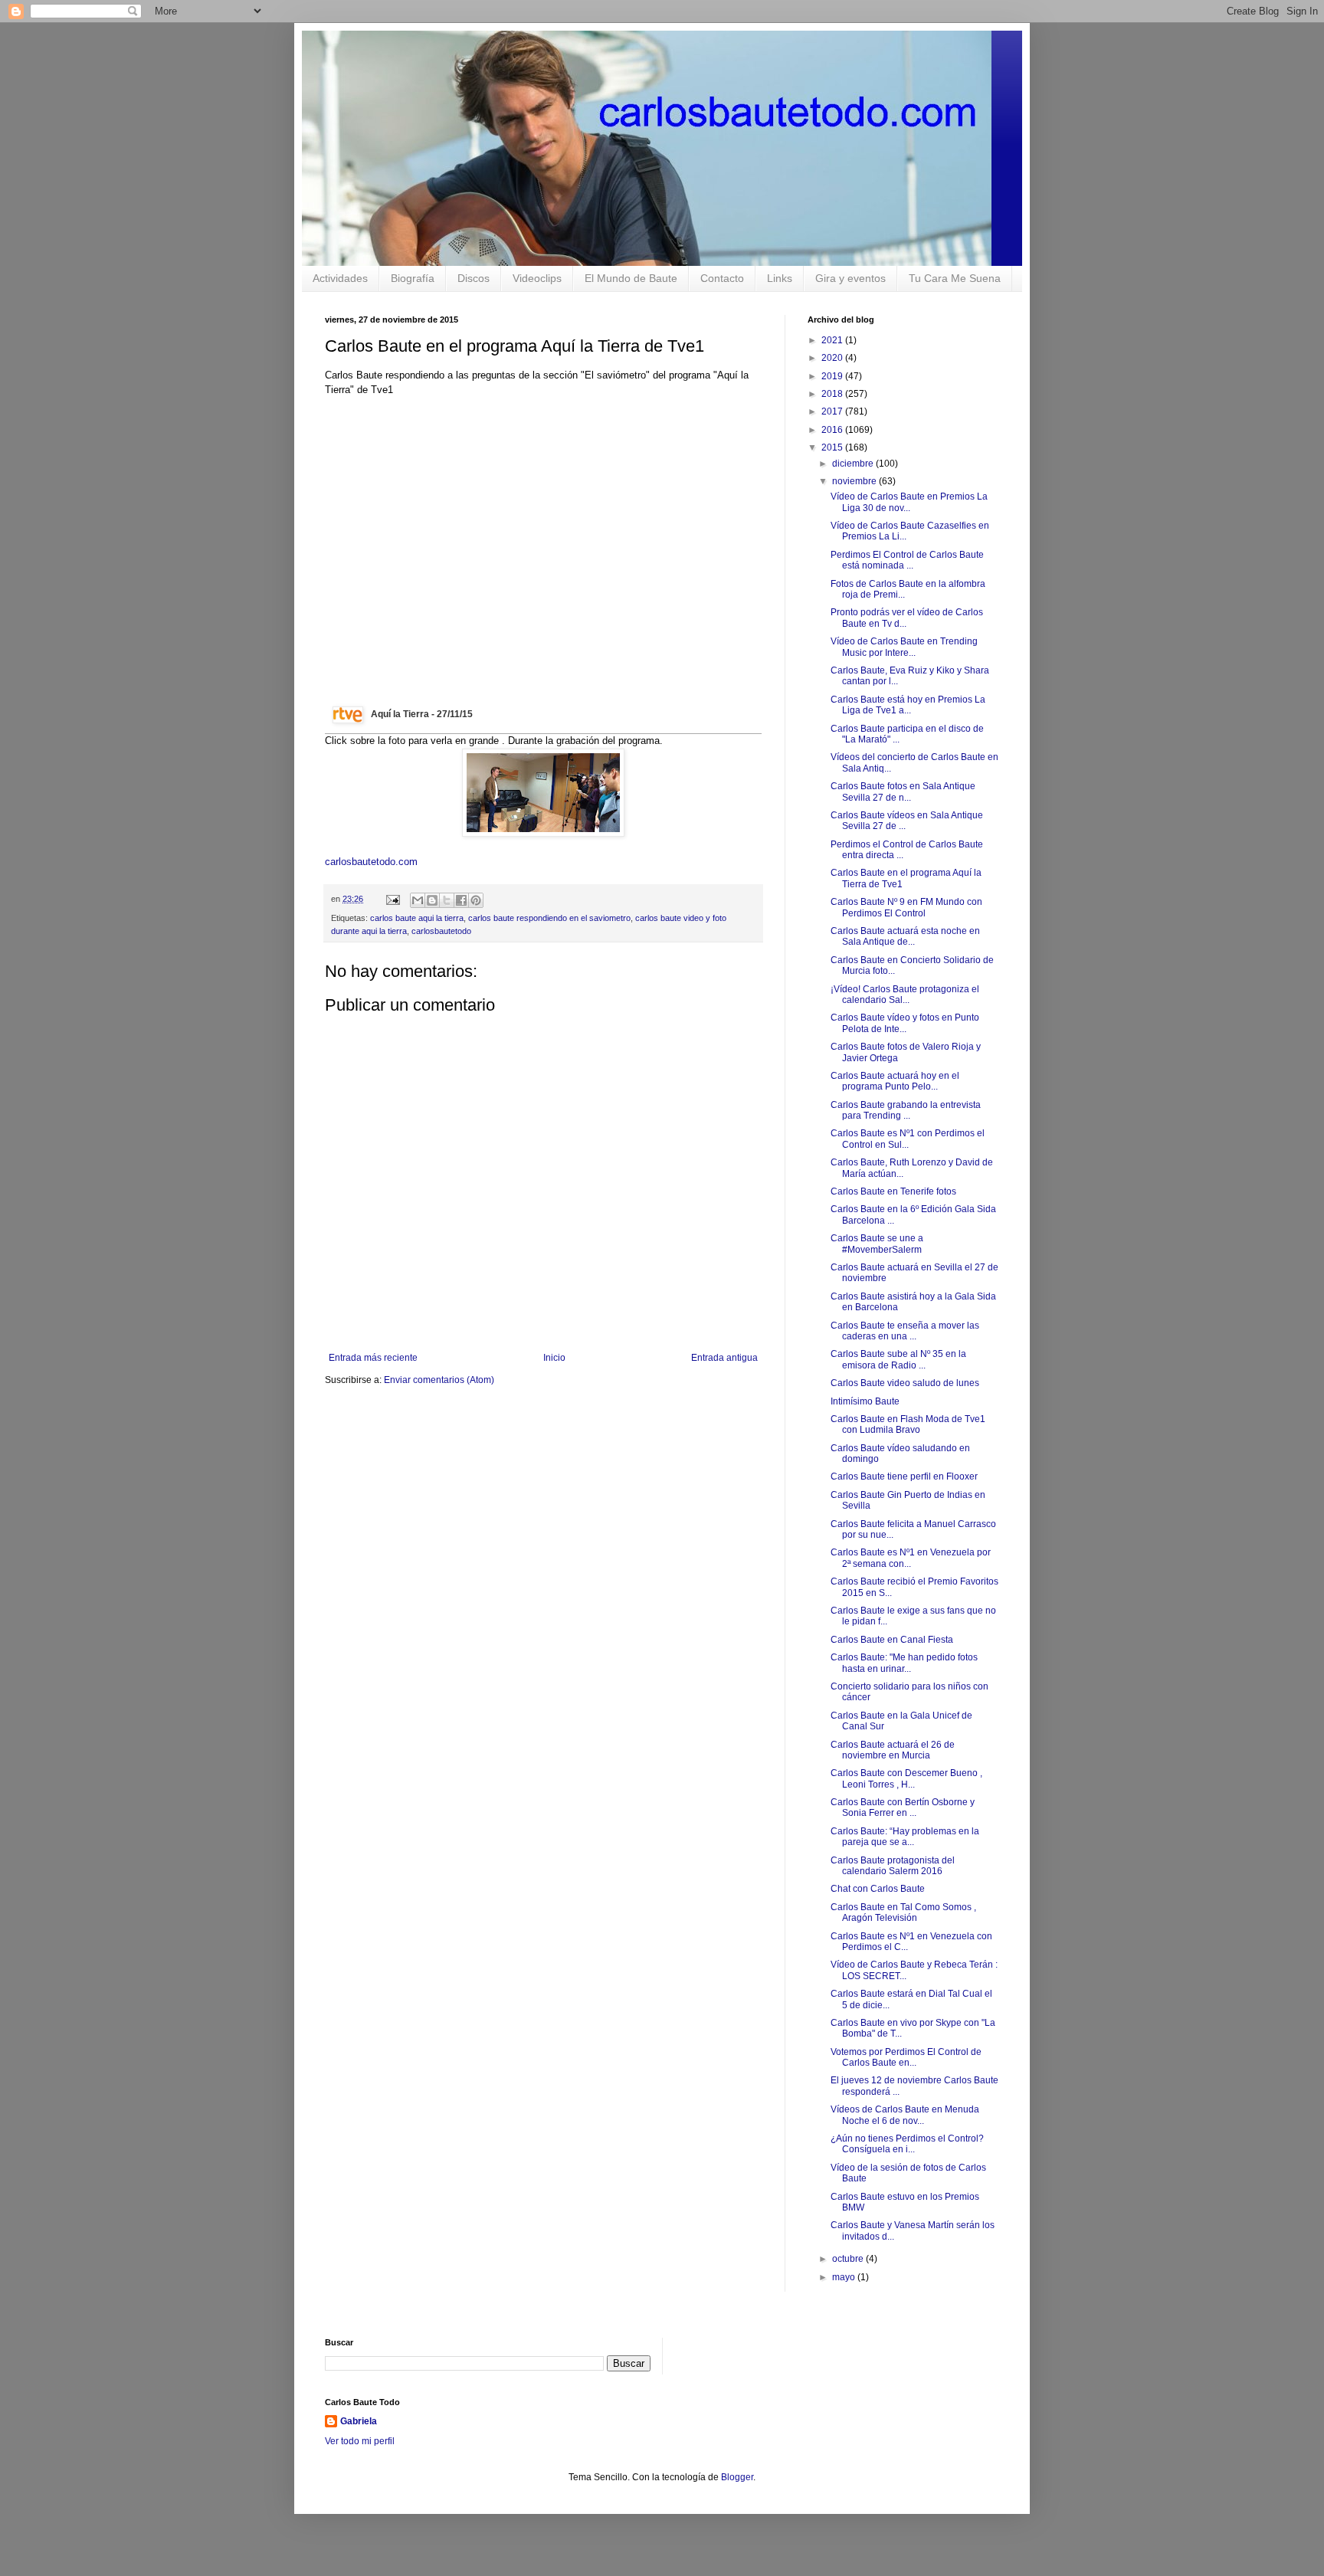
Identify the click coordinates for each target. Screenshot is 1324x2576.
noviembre (855, 481)
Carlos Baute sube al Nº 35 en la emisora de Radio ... (898, 1359)
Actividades (340, 278)
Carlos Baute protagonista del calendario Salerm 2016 (893, 1866)
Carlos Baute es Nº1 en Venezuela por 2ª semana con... (911, 1558)
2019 (833, 376)
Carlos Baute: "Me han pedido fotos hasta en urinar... (904, 1663)
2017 (833, 411)
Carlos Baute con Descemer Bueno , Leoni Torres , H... (906, 1778)
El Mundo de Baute (631, 278)
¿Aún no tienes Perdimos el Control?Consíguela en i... (907, 2144)
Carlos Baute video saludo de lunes (905, 1383)
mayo (845, 2277)
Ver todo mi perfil (360, 2441)
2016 (833, 430)
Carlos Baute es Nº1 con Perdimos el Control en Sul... (908, 1139)
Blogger (737, 2477)
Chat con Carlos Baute (878, 1889)
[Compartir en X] (447, 900)
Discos (474, 278)
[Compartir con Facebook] (461, 900)
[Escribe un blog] (432, 900)
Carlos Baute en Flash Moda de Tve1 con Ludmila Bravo (908, 1424)
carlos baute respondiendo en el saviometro (549, 918)
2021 (833, 340)
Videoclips (537, 278)
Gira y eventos (850, 278)
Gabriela (359, 2421)
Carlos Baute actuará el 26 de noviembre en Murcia (893, 1750)
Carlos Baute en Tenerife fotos (893, 1191)
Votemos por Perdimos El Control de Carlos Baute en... (906, 2057)
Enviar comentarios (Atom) (439, 1380)
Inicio (554, 1358)
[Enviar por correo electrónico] (418, 900)
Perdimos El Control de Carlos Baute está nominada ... (907, 560)
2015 (833, 447)
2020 (833, 358)
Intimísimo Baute (865, 1401)
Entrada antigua (724, 1358)
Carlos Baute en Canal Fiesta (892, 1640)
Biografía (413, 278)
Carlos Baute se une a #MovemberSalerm (877, 1244)
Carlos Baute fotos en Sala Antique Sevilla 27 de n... (903, 791)
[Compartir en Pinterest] (476, 900)
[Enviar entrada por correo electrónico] (392, 899)
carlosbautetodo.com (373, 862)
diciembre (854, 464)
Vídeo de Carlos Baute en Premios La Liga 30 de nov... (909, 502)
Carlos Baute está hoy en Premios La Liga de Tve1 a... (908, 705)
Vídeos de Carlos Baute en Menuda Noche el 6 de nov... (905, 2115)
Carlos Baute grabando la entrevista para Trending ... (906, 1110)
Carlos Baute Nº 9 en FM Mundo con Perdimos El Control (906, 907)
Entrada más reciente (373, 1358)
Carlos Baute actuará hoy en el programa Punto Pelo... (895, 1081)
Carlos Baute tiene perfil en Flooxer (904, 1476)
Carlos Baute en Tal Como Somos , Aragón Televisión (903, 1912)
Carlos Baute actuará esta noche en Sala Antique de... (905, 936)
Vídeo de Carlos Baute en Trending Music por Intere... (904, 647)
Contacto (722, 278)
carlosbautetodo (441, 931)
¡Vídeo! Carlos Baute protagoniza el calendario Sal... (905, 995)
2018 (833, 394)
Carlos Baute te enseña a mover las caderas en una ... (905, 1331)
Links (780, 278)
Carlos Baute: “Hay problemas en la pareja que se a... (905, 1837)
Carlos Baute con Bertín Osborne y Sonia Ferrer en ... (903, 1807)
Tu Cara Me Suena (955, 278)
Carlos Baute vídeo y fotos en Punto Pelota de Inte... (905, 1023)
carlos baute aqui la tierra (417, 918)
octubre (849, 2259)
